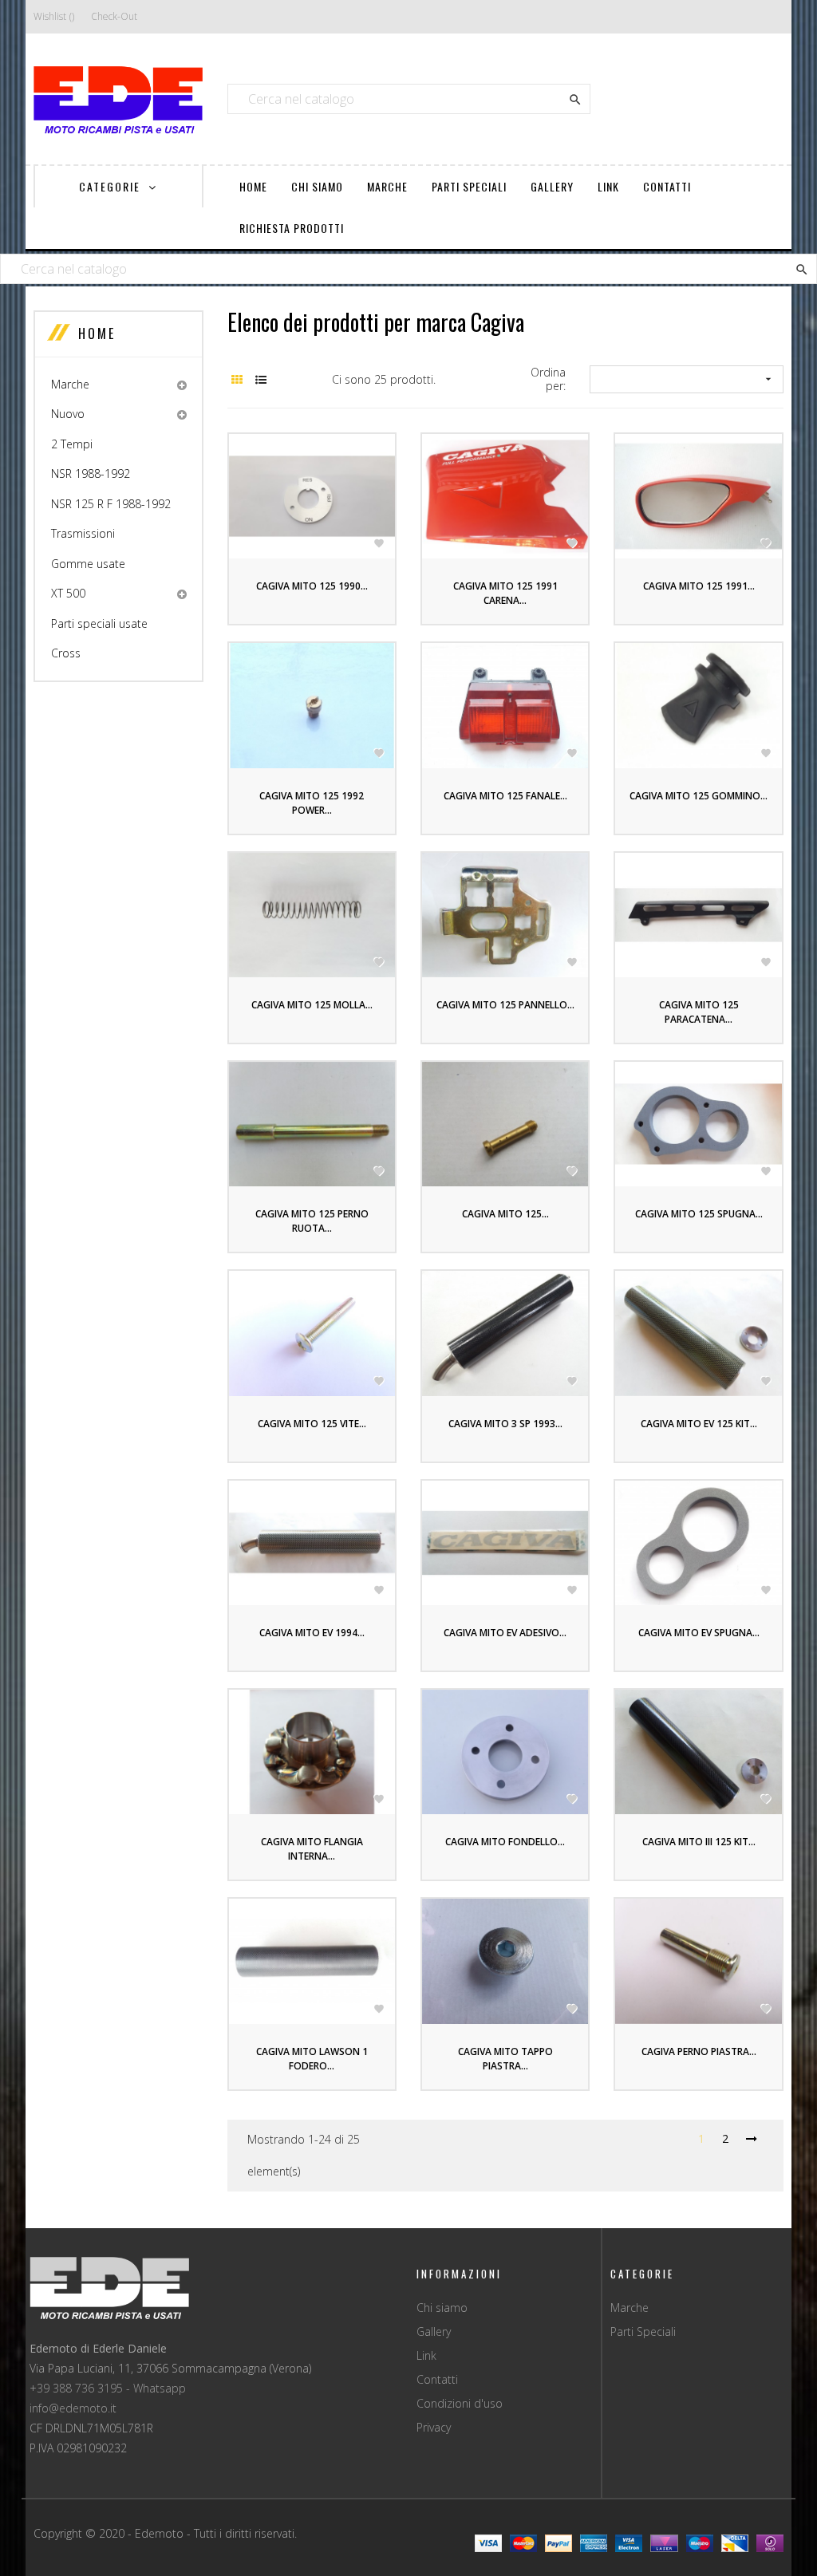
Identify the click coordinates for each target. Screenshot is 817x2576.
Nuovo (68, 414)
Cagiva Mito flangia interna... (312, 1849)
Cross (66, 653)
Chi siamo (442, 2308)
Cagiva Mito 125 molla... (312, 1005)
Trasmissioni (83, 533)
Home (97, 333)
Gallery (434, 2331)
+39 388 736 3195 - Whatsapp (108, 2388)
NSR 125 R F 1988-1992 (111, 504)
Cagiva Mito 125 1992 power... (312, 803)
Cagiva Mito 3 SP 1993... (505, 1424)
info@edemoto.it (73, 2408)
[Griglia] (237, 379)
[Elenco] (261, 379)
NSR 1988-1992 (91, 473)
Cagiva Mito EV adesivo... (505, 1633)
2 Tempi (72, 444)
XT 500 (68, 593)
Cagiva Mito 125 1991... (699, 586)
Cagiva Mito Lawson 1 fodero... (312, 2059)
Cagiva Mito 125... (505, 1214)
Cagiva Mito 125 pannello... (505, 1005)
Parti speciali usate (99, 623)
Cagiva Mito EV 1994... (312, 1633)
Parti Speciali (643, 2331)
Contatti (437, 2379)
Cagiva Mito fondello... (505, 1842)
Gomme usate (88, 564)
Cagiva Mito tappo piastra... (505, 2059)
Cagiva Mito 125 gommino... (699, 796)
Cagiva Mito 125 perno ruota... (312, 1221)
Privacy (434, 2427)
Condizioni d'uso (460, 2403)
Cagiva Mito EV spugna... (699, 1633)
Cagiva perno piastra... (699, 2051)
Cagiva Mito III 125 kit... (699, 1842)
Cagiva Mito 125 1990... (312, 586)
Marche (70, 384)
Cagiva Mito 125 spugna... (699, 1214)
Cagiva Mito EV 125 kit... (699, 1424)
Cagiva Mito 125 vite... (312, 1424)
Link (426, 2355)
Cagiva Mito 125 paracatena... (699, 1012)
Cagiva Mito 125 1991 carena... (505, 593)
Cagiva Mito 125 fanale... (505, 796)
